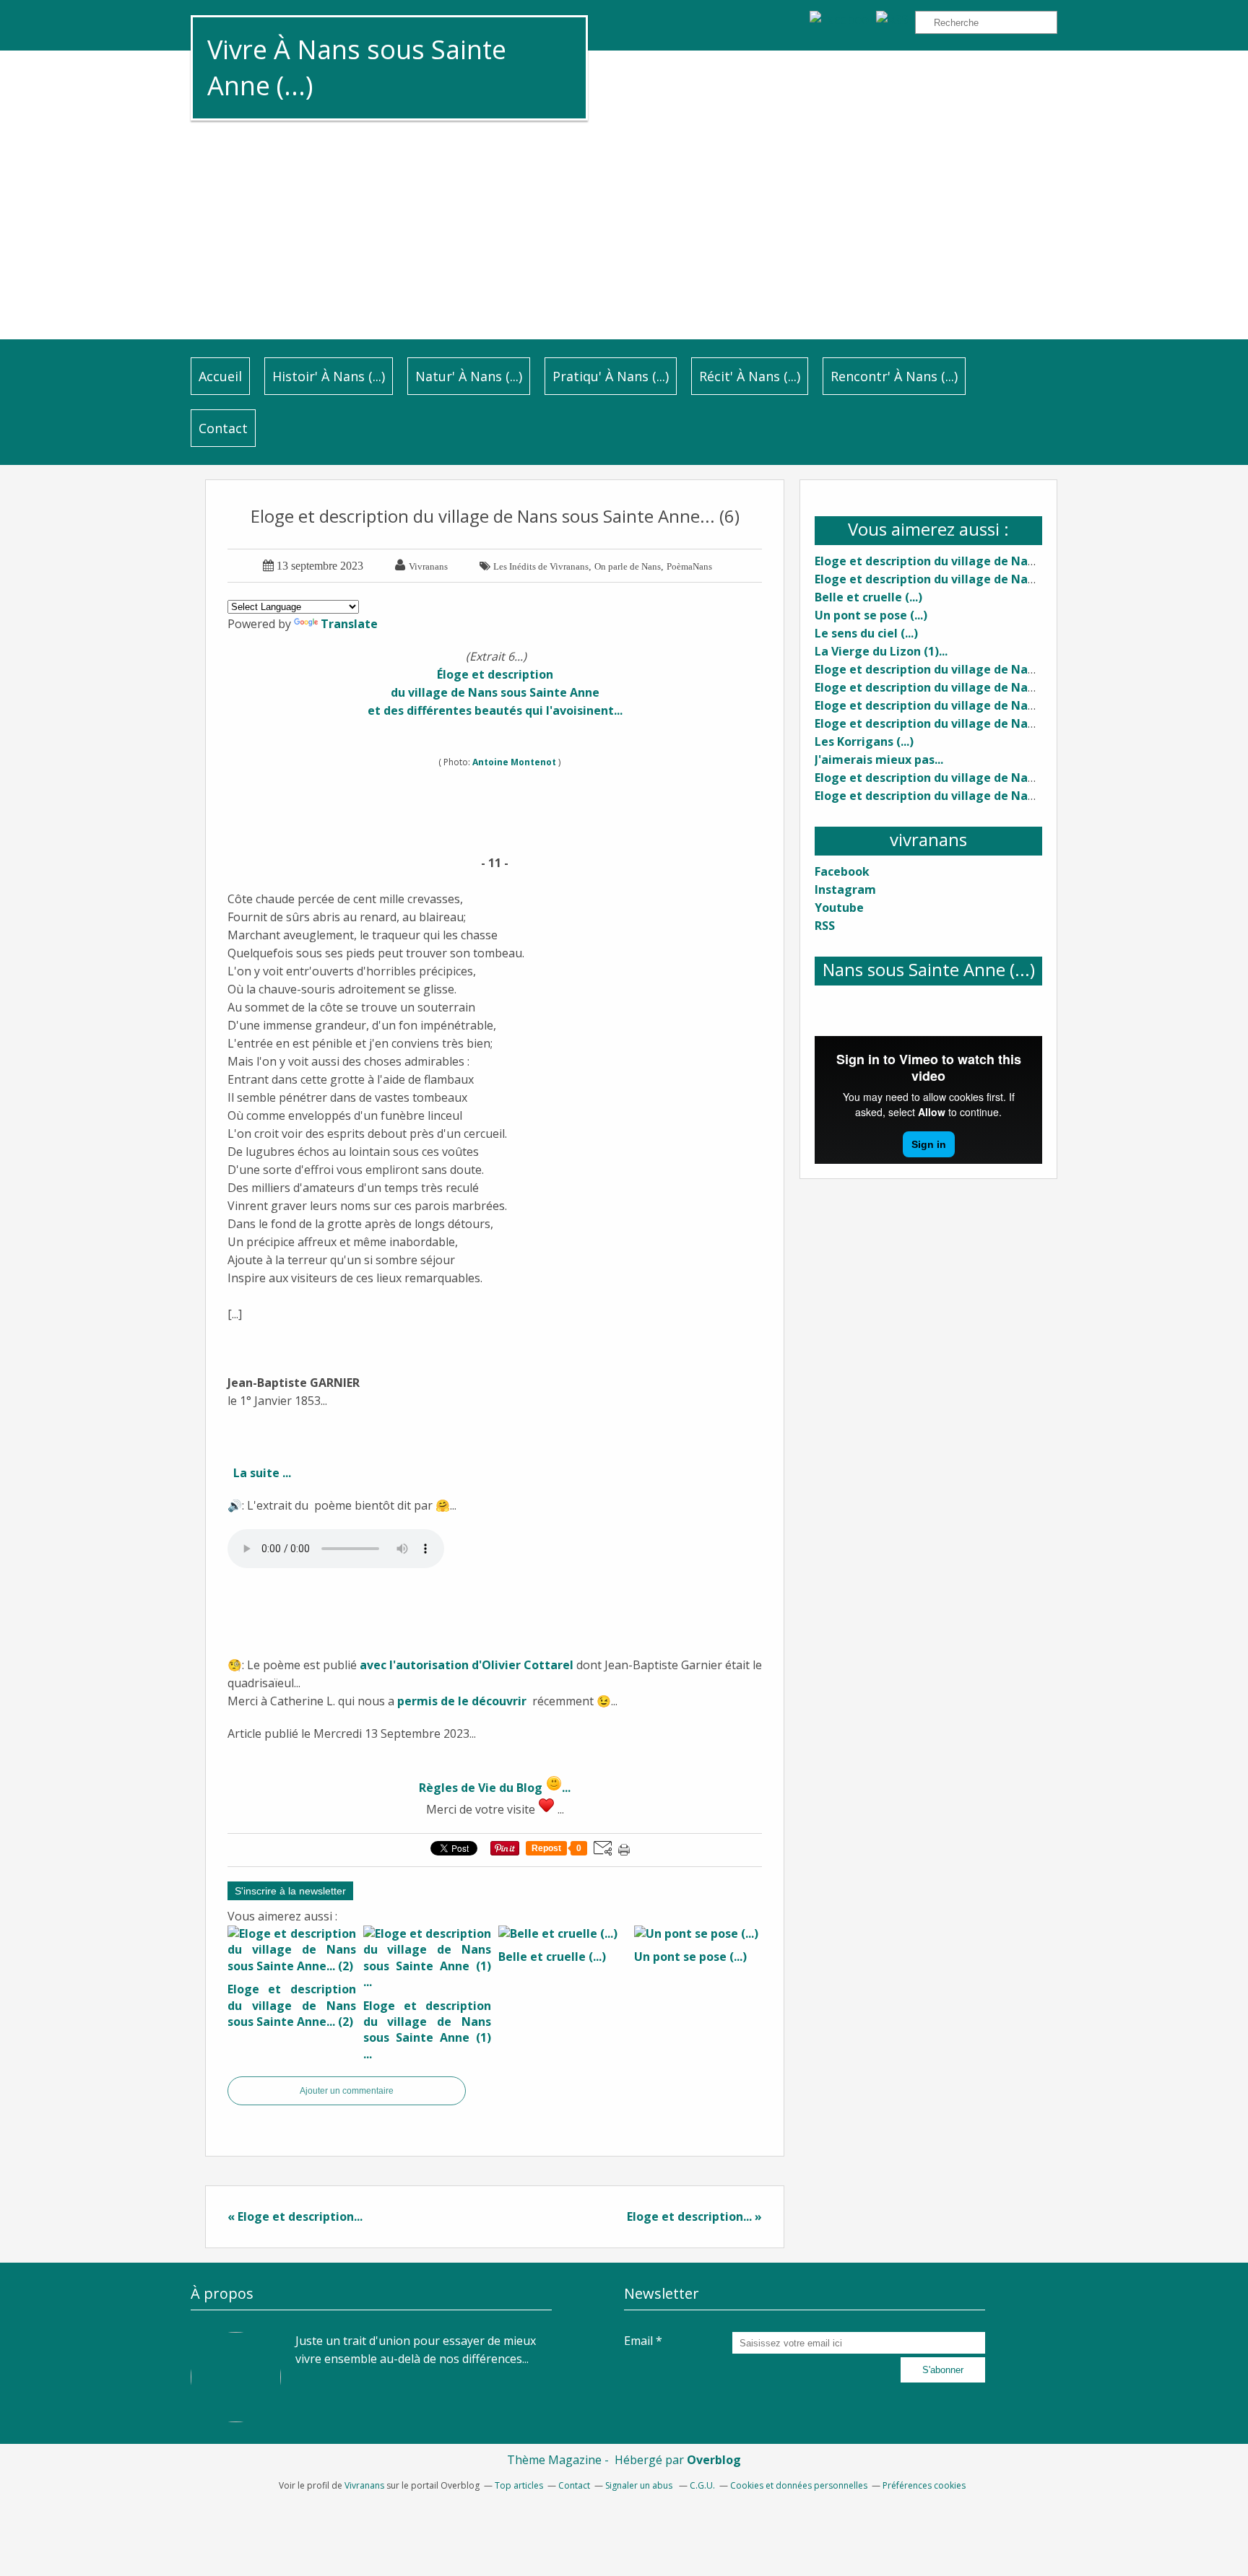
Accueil (220, 376)
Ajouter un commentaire (347, 2091)
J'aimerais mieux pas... (879, 760)
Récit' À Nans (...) (750, 376)
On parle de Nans (628, 566)
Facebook (842, 871)
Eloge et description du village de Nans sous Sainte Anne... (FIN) (998, 705)
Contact (223, 428)
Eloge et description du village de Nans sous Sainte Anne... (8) (992, 723)
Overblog (714, 2460)
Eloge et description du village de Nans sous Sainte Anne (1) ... (993, 579)
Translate (349, 624)
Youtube (839, 908)
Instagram (845, 889)
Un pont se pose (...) (871, 615)
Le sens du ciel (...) (866, 633)
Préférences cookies (924, 2485)
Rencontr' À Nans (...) (894, 376)
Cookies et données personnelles (799, 2485)
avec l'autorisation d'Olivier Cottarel (467, 1665)
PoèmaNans (689, 566)
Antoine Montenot (515, 762)
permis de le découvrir (462, 1701)
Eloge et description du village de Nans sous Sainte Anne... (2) (992, 561)
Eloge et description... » (694, 2216)
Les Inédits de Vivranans (541, 566)
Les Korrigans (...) (864, 741)
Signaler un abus (640, 2485)
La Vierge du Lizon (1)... (881, 651)
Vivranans (364, 2485)
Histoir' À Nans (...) (329, 376)
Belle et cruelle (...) (868, 597)
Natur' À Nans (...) (469, 376)
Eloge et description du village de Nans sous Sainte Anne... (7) (992, 796)
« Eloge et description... (295, 2216)
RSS (825, 926)
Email (638, 2341)
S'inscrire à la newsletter (290, 1891)
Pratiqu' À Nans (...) (611, 376)
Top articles (519, 2485)
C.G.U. (702, 2485)
